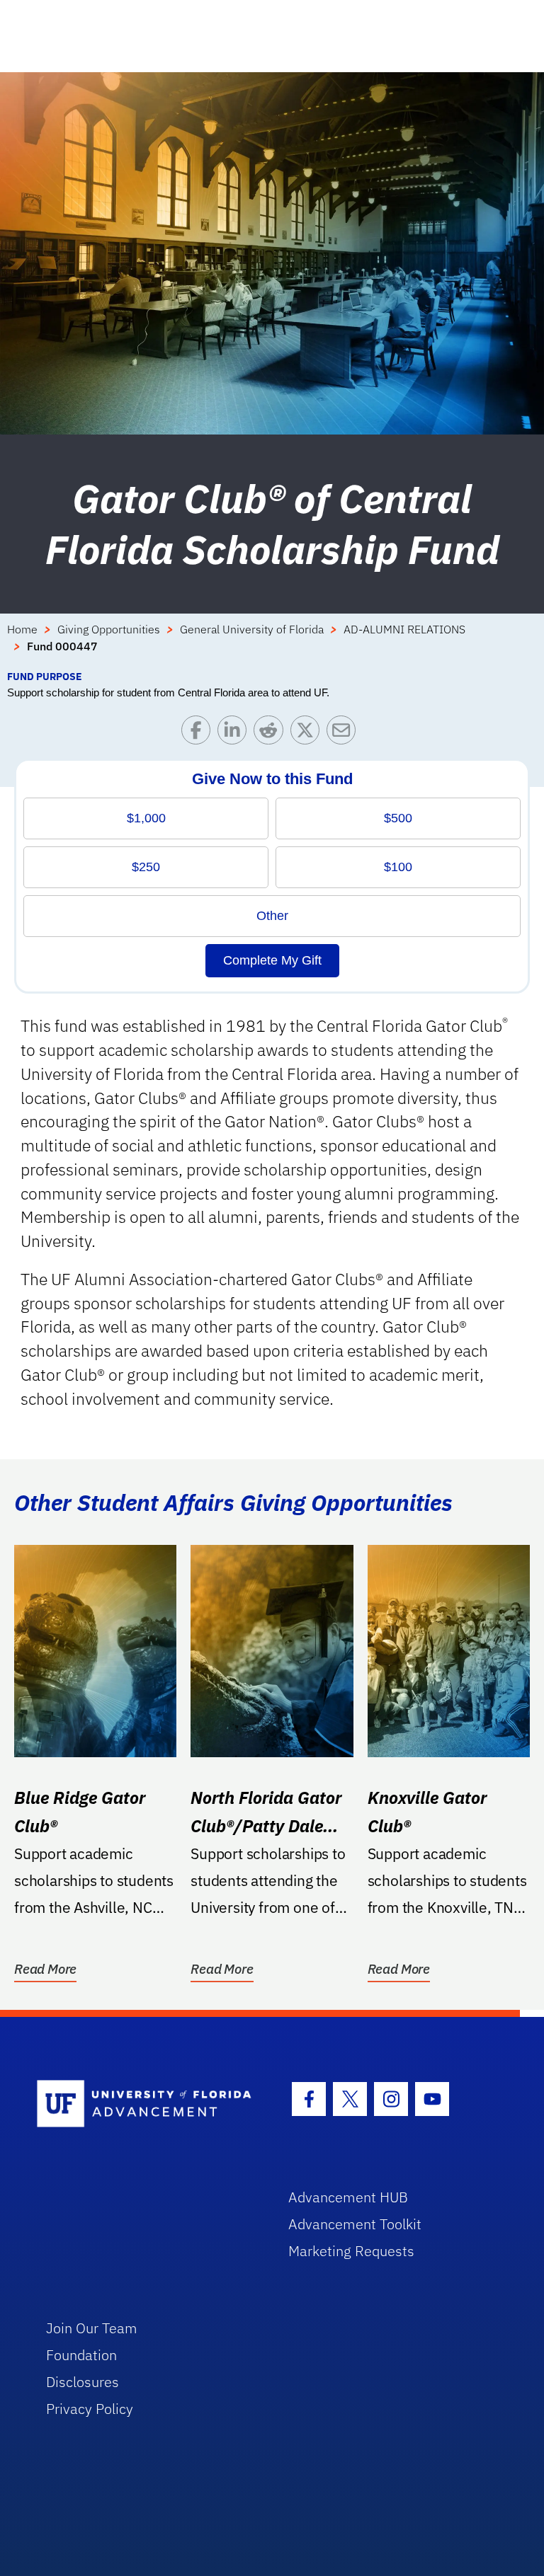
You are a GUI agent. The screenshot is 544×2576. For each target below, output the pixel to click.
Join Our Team (92, 2328)
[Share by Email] (345, 734)
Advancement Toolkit (355, 2224)
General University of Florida (252, 629)
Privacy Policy (90, 2409)
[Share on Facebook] (199, 734)
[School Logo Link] (146, 2104)
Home (22, 629)
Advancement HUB (348, 2197)
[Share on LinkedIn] (236, 734)
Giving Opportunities (109, 629)
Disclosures (83, 2382)
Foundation (81, 2355)
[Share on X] (308, 734)
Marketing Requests (351, 2251)
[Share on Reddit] (272, 734)
